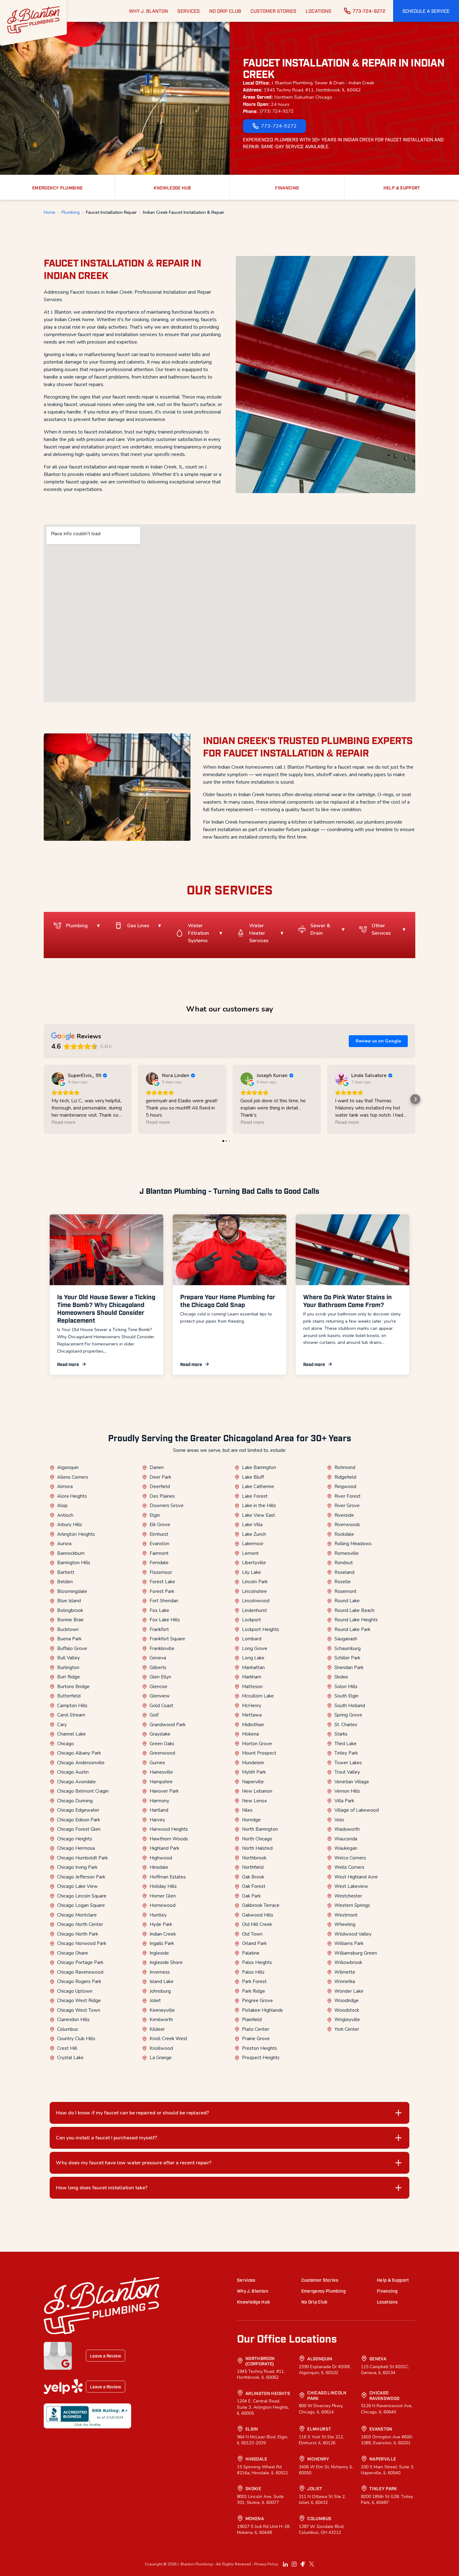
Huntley (158, 1915)
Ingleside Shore (166, 1962)
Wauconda (346, 1839)
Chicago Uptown (75, 1991)
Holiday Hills (163, 1886)
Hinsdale (159, 1867)
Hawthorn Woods (169, 1839)
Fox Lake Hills (165, 1620)
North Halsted (257, 1848)
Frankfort (159, 1629)
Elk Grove (160, 1525)
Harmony (159, 1801)
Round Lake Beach (354, 1610)
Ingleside (159, 1953)
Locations (387, 2302)
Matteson (252, 1687)
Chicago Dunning (75, 1801)
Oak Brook (253, 1877)
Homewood (163, 1905)
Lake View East (259, 1515)
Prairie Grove (256, 2039)
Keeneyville (162, 2010)
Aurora (64, 1544)
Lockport (252, 1620)
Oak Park (251, 1896)
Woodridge (347, 2001)
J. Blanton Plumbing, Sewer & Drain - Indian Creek (323, 83)
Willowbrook (348, 1962)
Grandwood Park (168, 1725)
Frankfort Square (167, 1639)
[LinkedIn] (285, 2564)
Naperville (253, 1782)
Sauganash (346, 1639)
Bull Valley (69, 1658)
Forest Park (162, 1591)
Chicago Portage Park (80, 1962)
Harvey (157, 1820)
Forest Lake (162, 1582)
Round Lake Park (352, 1629)
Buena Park (69, 1639)
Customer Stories (320, 2280)
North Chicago (257, 1839)
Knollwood (161, 2048)
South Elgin (346, 1696)
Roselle (343, 1582)
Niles (247, 1810)
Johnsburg (160, 1991)
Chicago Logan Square (81, 1905)
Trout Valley (347, 1772)
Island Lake (162, 1981)
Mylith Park (254, 1772)
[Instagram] (294, 2564)
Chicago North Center (80, 1924)
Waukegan (346, 1848)
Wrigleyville (347, 2020)
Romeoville (347, 1553)
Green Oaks (162, 1744)
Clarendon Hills (73, 2020)
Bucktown (68, 1629)
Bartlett (66, 1572)
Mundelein (253, 1763)
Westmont (346, 1915)
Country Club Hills (76, 2039)
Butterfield (69, 1696)
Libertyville (254, 1563)
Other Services (381, 929)
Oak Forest (254, 1886)
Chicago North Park (78, 1934)
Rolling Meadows (353, 1544)
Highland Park (164, 1848)
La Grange (161, 2058)
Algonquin (68, 1467)
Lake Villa (252, 1525)
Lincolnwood (256, 1601)
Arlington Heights (76, 1534)
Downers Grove (167, 1506)
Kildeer (157, 2029)
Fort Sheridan (164, 1601)
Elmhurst (159, 1534)
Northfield (253, 1867)
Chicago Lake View (77, 1886)
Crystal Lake (70, 2058)
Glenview (160, 1696)
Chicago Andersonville (81, 1763)
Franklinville (162, 1648)
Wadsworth (347, 1829)
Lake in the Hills (259, 1506)
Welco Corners (350, 1858)
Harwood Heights (169, 1829)
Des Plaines (162, 1496)
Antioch (65, 1515)
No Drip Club (314, 2302)
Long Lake (253, 1658)
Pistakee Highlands (262, 2010)
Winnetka (345, 1981)
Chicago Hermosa (76, 1848)
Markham (252, 1677)
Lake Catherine (258, 1486)
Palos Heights (257, 1962)
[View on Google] (58, 1079)
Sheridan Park (349, 1668)
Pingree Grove (257, 2001)
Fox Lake (159, 1610)
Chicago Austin (73, 1772)
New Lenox (254, 1801)
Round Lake (347, 1601)
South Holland (350, 1706)
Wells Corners (349, 1867)
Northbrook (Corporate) (260, 2361)
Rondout (344, 1563)
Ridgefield (345, 1477)
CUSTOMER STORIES (273, 11)
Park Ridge (254, 1991)
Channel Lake (72, 1734)
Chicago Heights (75, 1839)
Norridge (251, 1820)
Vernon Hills (347, 1791)
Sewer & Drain (320, 929)
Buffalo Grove (72, 1648)
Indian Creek (163, 1934)
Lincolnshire (254, 1591)
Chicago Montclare (77, 1915)
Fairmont (159, 1553)
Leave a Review (106, 2356)
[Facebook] (303, 2564)
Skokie (341, 1677)
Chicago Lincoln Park (327, 2395)
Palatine (251, 1953)
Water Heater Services (259, 933)
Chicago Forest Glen (79, 1829)
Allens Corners (73, 1477)
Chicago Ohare (73, 1953)
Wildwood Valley (353, 1934)
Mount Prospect (259, 1753)
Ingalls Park (162, 1943)
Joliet (155, 2001)
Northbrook (254, 1858)
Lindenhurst (254, 1610)
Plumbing (71, 213)
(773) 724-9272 (277, 111)
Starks (341, 1734)
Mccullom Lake (258, 1696)
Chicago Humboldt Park (82, 1858)
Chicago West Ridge (79, 2001)
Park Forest (254, 1981)
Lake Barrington (259, 1467)
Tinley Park (346, 1753)
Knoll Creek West (168, 2039)
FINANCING (287, 187)
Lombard (252, 1639)
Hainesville (161, 1772)
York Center (347, 2029)
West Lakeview (351, 1886)
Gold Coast (161, 1706)
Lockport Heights (261, 1629)
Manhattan (253, 1668)
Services (246, 2280)
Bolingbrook (70, 1610)
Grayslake (160, 1734)
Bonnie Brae (70, 1620)
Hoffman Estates (168, 1877)
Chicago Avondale (76, 1782)
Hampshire (161, 1782)
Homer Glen (163, 1896)
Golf (154, 1715)
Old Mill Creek (257, 1924)
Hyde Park (161, 1924)
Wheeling (345, 1924)
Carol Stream (71, 1715)
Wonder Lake (349, 1991)
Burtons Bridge (73, 1687)
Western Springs (352, 1905)
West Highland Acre (356, 1877)
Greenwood (162, 1753)
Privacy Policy (266, 2564)
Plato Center (256, 2029)
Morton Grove (257, 1744)
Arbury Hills (70, 1525)
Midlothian (253, 1725)
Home (49, 213)
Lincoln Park (255, 1582)
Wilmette (345, 1972)
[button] (426, 11)
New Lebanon (257, 1791)
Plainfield (252, 2020)
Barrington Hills (74, 1563)
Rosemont (345, 1591)
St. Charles (346, 1725)
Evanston (159, 1544)
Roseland (344, 1572)
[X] (312, 2564)
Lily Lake (252, 1572)
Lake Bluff (253, 1477)
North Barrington (260, 1829)
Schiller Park (347, 1658)
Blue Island (69, 1601)
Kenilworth (161, 2020)
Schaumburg (348, 1648)
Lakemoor (253, 1544)
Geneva (158, 1658)
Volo (339, 1820)
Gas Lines (138, 926)
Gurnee (157, 1763)
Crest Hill (67, 2048)
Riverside (344, 1515)
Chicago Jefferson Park (81, 1877)
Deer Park (160, 1477)
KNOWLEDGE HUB (172, 187)
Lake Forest (255, 1496)
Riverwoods (347, 1525)
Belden (65, 1582)
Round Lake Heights (356, 1620)
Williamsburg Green (356, 1953)
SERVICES (189, 11)
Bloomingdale (72, 1591)
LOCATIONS (318, 11)
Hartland (159, 1810)
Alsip (62, 1506)
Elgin (155, 1515)
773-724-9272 (369, 11)
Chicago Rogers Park (79, 1981)
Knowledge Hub (254, 2302)
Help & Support (393, 2280)
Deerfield (160, 1486)
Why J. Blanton (253, 2291)
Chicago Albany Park (79, 1753)
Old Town (252, 1934)
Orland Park (254, 1943)
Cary (62, 1725)
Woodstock (347, 2010)
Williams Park (349, 1943)
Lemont (250, 1553)
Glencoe (158, 1687)
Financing (387, 2291)
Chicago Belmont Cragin (83, 1791)
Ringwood (345, 1486)
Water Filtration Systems (198, 933)
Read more (68, 1364)
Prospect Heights (261, 2058)
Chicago (66, 1744)
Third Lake (345, 1744)
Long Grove (255, 1648)
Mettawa (252, 1715)
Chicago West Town (79, 2010)
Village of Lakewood (357, 1810)
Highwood (161, 1858)
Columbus (68, 2029)
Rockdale (344, 1534)
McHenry (252, 1706)
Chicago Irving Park (77, 1867)
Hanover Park (164, 1791)
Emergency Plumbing (323, 2291)
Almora (65, 1486)
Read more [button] (64, 1122)
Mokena (250, 1734)
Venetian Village (352, 1782)
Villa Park (344, 1801)
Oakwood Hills (258, 1915)
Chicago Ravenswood (80, 1972)
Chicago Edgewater (78, 1810)
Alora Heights (72, 1496)
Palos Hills (253, 1972)
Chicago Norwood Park (82, 1943)
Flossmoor (161, 1572)
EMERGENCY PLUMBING (57, 187)
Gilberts (158, 1668)
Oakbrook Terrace (261, 1905)
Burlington (68, 1668)
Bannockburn (71, 1553)
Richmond (345, 1467)
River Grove (347, 1506)
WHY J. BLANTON (148, 11)
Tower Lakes (348, 1763)
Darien (157, 1467)
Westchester (348, 1896)
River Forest (348, 1496)
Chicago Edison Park (79, 1820)
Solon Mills (346, 1687)
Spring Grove (348, 1715)
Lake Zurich (254, 1534)
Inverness (160, 1972)
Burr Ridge (69, 1677)
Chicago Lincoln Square (82, 1896)
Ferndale (159, 1563)
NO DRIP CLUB (225, 11)
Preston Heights (259, 2048)
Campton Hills (72, 1706)
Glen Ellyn (160, 1677)
